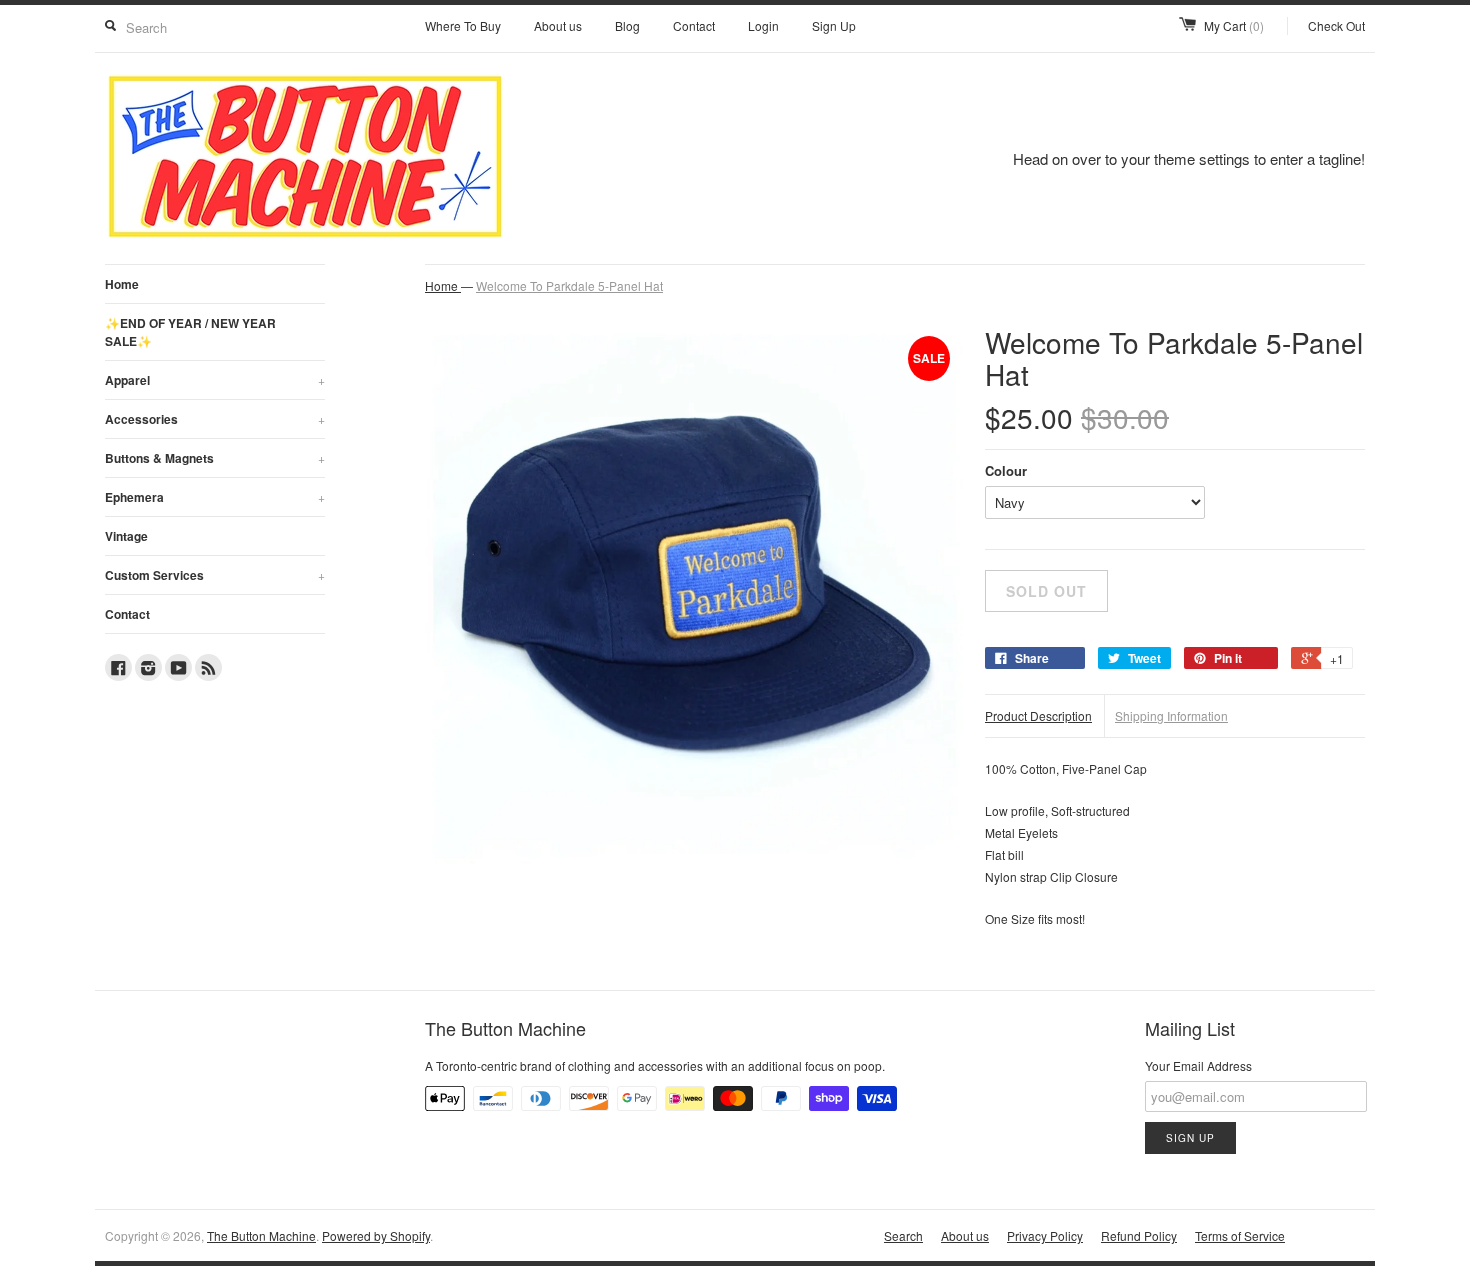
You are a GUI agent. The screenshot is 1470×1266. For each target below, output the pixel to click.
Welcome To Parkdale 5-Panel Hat (569, 285)
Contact (694, 25)
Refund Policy (1139, 1235)
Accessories (215, 419)
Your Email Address (1198, 1065)
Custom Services (215, 575)
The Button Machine (261, 1235)
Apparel (215, 380)
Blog (627, 25)
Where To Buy (463, 25)
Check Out (1336, 25)
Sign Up (834, 25)
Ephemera (215, 497)
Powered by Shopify (376, 1235)
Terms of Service (1240, 1235)
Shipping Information (1171, 715)
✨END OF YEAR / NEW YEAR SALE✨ (190, 332)
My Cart (1234, 25)
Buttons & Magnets (215, 458)
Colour (1006, 470)
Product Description (1038, 715)
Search (903, 1235)
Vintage (126, 536)
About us (558, 25)
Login (763, 25)
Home (122, 284)
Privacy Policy (1045, 1235)
